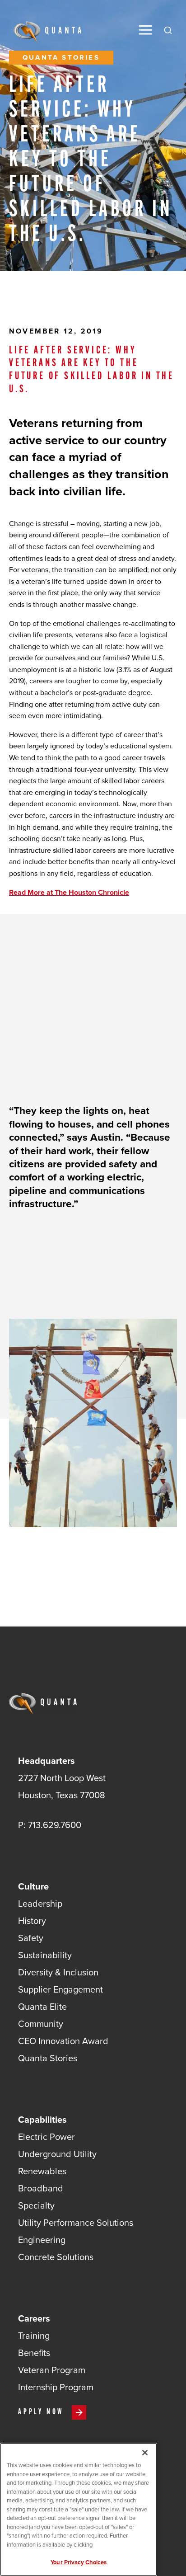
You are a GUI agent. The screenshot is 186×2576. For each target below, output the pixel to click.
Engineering (42, 2240)
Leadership (40, 1903)
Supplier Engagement (60, 1989)
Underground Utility (57, 2154)
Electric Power (46, 2136)
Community (41, 2024)
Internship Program (56, 2387)
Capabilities (42, 2119)
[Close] (145, 2453)
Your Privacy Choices (79, 2562)
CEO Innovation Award (63, 2041)
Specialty (36, 2205)
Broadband (41, 2188)
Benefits (34, 2353)
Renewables (42, 2171)
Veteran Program (52, 2370)
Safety (31, 1938)
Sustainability (45, 1955)
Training (34, 2335)
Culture (33, 1886)
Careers (34, 2318)
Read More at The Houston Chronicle (69, 892)
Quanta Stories (48, 2058)
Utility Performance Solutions (76, 2222)
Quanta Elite (42, 2006)
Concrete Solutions (56, 2257)
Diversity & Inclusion (58, 1972)
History (32, 1920)
